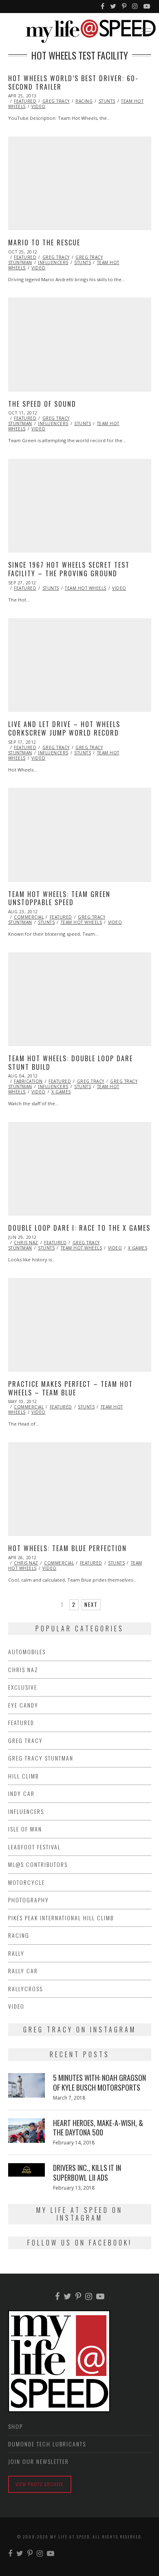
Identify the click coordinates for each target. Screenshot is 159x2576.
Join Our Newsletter (39, 2461)
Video (39, 106)
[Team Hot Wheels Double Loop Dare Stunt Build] (80, 999)
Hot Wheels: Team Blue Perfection (67, 1548)
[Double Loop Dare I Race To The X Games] (80, 1169)
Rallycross (25, 1989)
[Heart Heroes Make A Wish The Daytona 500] (26, 2131)
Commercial (29, 917)
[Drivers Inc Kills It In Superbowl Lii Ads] (26, 2170)
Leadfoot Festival (34, 1847)
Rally (16, 1953)
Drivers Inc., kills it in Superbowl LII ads (87, 2172)
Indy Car (21, 1793)
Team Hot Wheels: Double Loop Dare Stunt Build (71, 1063)
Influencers (53, 262)
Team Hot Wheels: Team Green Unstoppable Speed (59, 898)
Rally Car (23, 1971)
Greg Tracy (56, 101)
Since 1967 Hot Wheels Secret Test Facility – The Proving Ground (69, 569)
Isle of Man (25, 1829)
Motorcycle (26, 1882)
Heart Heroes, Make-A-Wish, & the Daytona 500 (98, 2128)
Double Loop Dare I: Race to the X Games (79, 1228)
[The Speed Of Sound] (80, 344)
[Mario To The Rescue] (80, 183)
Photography (29, 1900)
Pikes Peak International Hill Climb (61, 1918)
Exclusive (23, 1687)
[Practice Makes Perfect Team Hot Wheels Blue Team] (80, 1325)
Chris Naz (26, 1243)
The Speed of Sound (42, 404)
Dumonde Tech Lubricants (47, 2444)
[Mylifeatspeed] (103, 7)
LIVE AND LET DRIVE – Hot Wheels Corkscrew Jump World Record (64, 728)
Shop (15, 2426)
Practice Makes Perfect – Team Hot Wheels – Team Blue (71, 1388)
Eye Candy (23, 1705)
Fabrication (28, 1081)
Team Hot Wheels (86, 588)
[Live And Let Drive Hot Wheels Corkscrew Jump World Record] (80, 665)
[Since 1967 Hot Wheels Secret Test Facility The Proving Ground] (80, 506)
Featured (25, 101)
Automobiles (27, 1652)
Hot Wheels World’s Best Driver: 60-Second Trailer (73, 83)
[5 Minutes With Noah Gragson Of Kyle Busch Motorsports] (26, 2085)
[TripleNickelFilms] (147, 7)
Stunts (107, 101)
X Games (61, 1092)
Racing (84, 101)
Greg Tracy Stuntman (41, 1758)
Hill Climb (23, 1776)
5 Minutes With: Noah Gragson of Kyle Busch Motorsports (99, 2082)
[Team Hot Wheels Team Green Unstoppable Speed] (80, 835)
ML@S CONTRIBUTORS (38, 1864)
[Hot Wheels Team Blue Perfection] (80, 1489)
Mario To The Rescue (44, 242)
